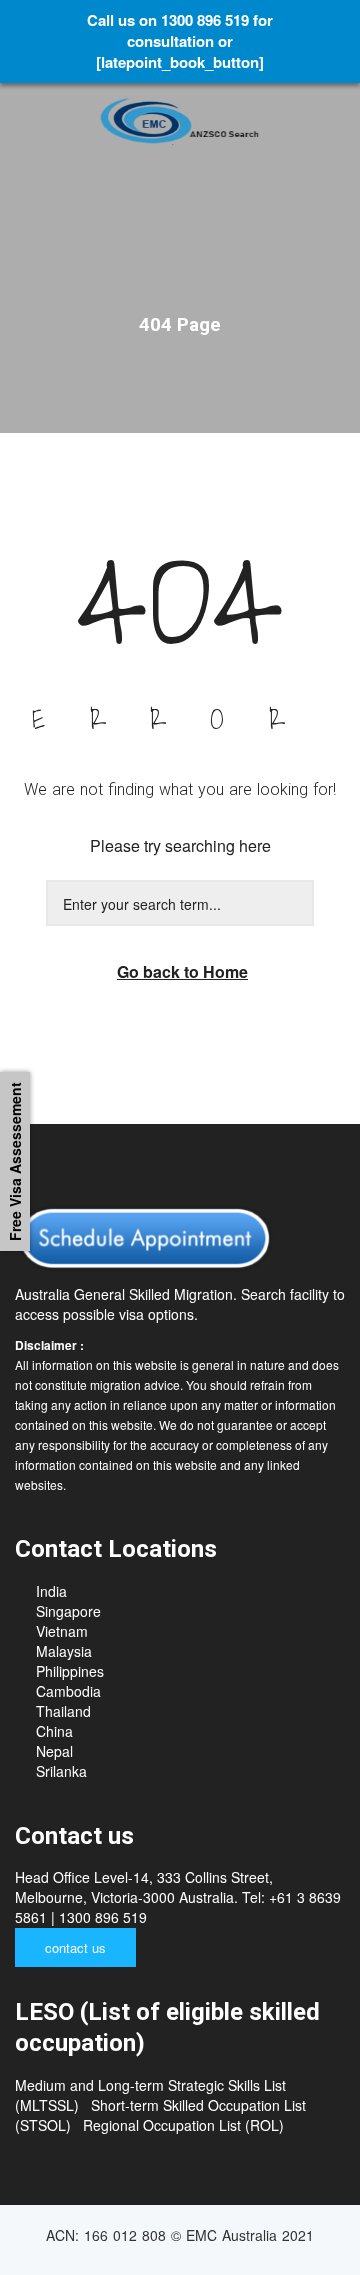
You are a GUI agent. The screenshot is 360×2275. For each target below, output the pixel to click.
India (51, 1591)
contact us (75, 1947)
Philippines (70, 1671)
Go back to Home (182, 971)
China (54, 1731)
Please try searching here (180, 846)
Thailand (63, 1711)
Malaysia (64, 1651)
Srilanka (61, 1771)
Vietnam (62, 1631)
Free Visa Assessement (15, 1161)
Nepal (54, 1751)
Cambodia (68, 1691)
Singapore (68, 1611)
